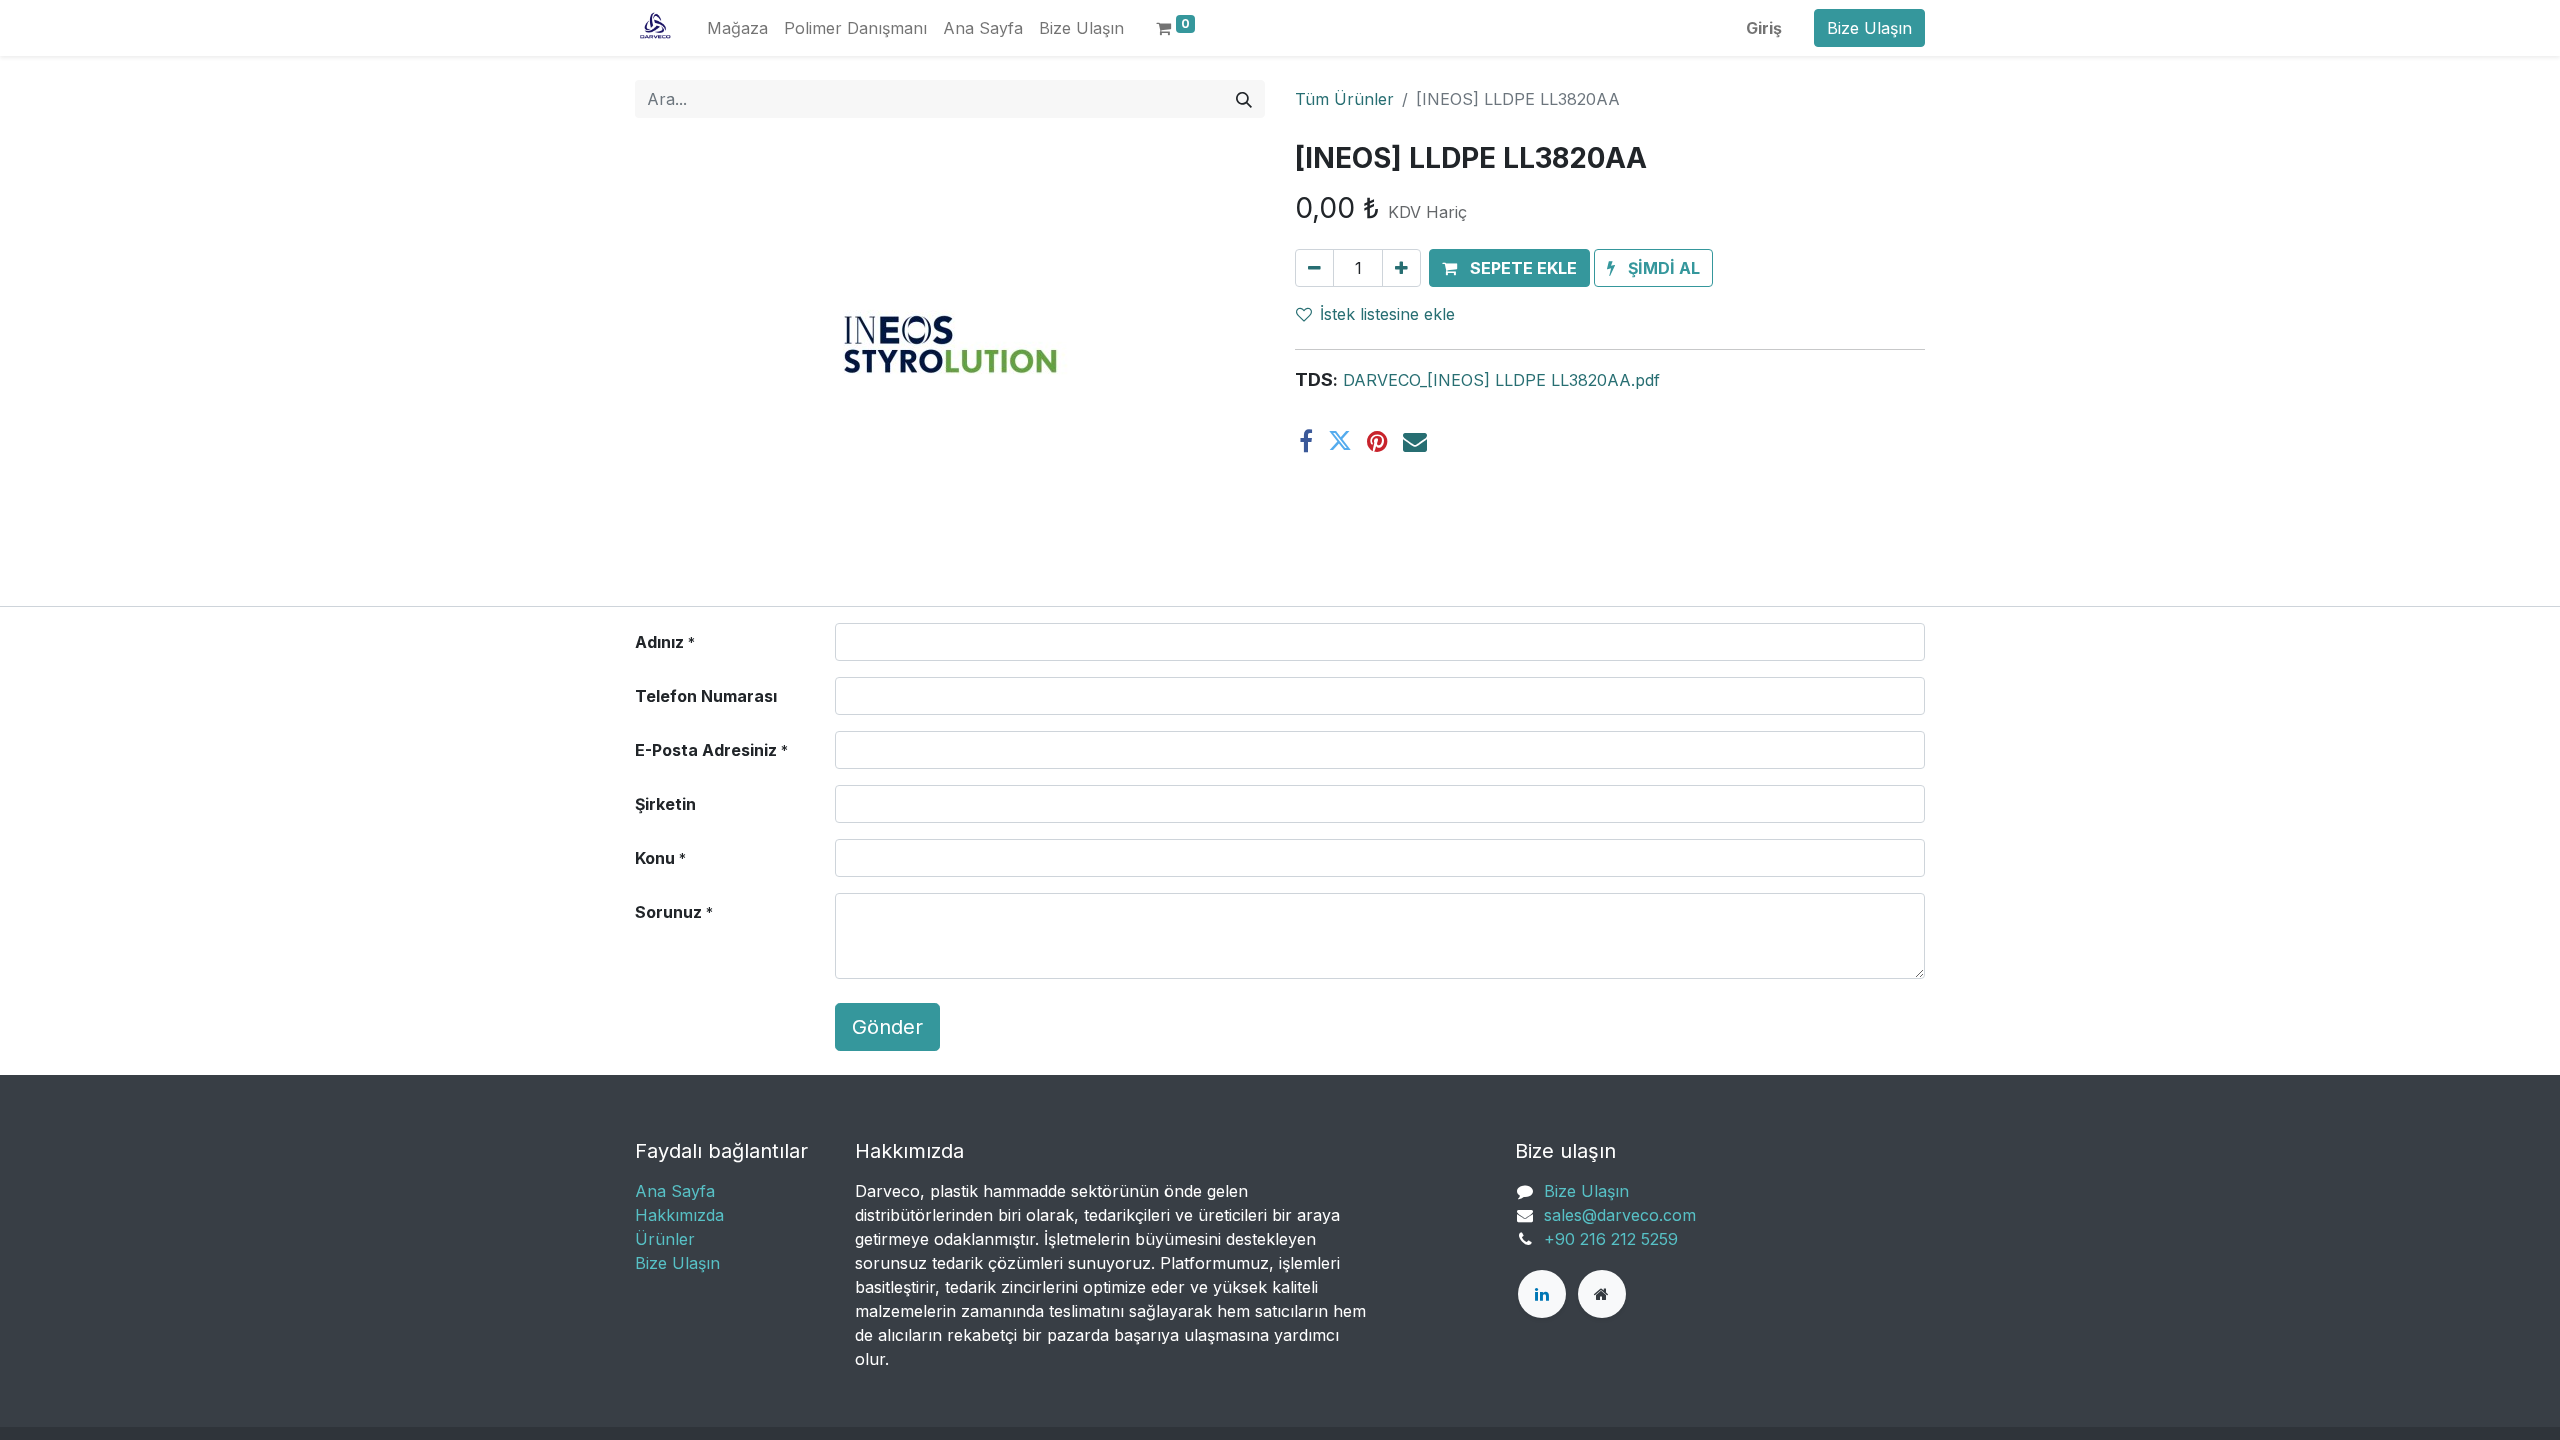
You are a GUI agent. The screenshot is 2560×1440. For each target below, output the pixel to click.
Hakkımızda (679, 1215)
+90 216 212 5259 (1611, 1239)
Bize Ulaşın (1869, 28)
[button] (1509, 268)
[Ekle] (1401, 268)
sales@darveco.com (1620, 1215)
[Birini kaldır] (1314, 268)
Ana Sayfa (675, 1191)
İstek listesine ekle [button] (1387, 314)
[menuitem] (737, 28)
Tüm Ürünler (1344, 99)
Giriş (1764, 28)
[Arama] (1244, 99)
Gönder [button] (887, 1027)
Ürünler (665, 1239)
